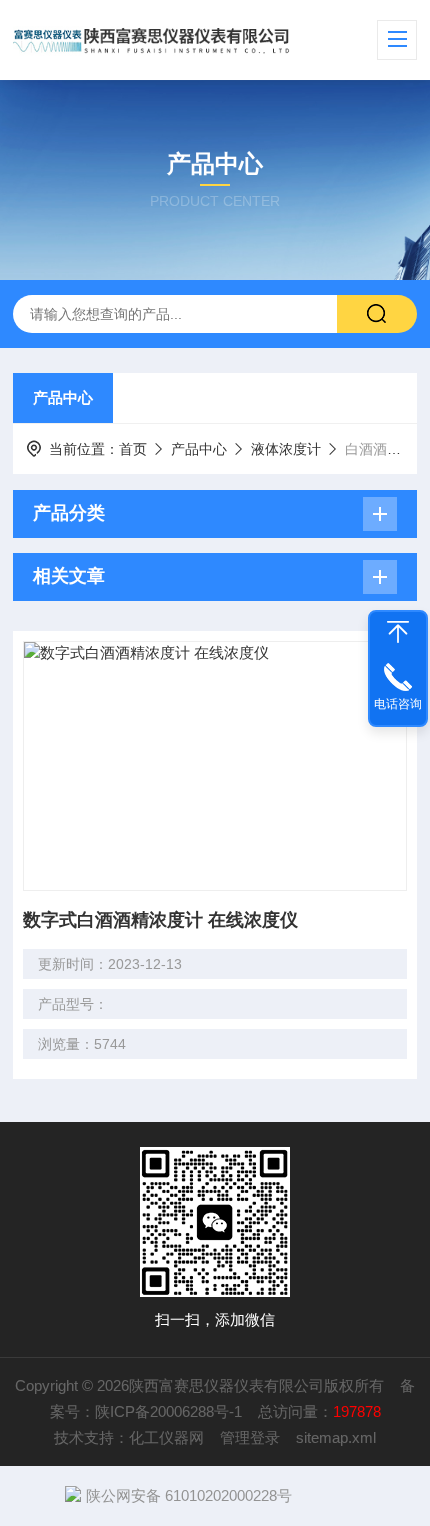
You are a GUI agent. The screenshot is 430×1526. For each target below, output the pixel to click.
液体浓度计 (286, 449)
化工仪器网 (166, 1437)
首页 (133, 449)
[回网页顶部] (398, 632)
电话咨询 (398, 704)
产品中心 (63, 397)
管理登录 (250, 1437)
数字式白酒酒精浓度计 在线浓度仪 (160, 920)
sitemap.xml (336, 1437)
